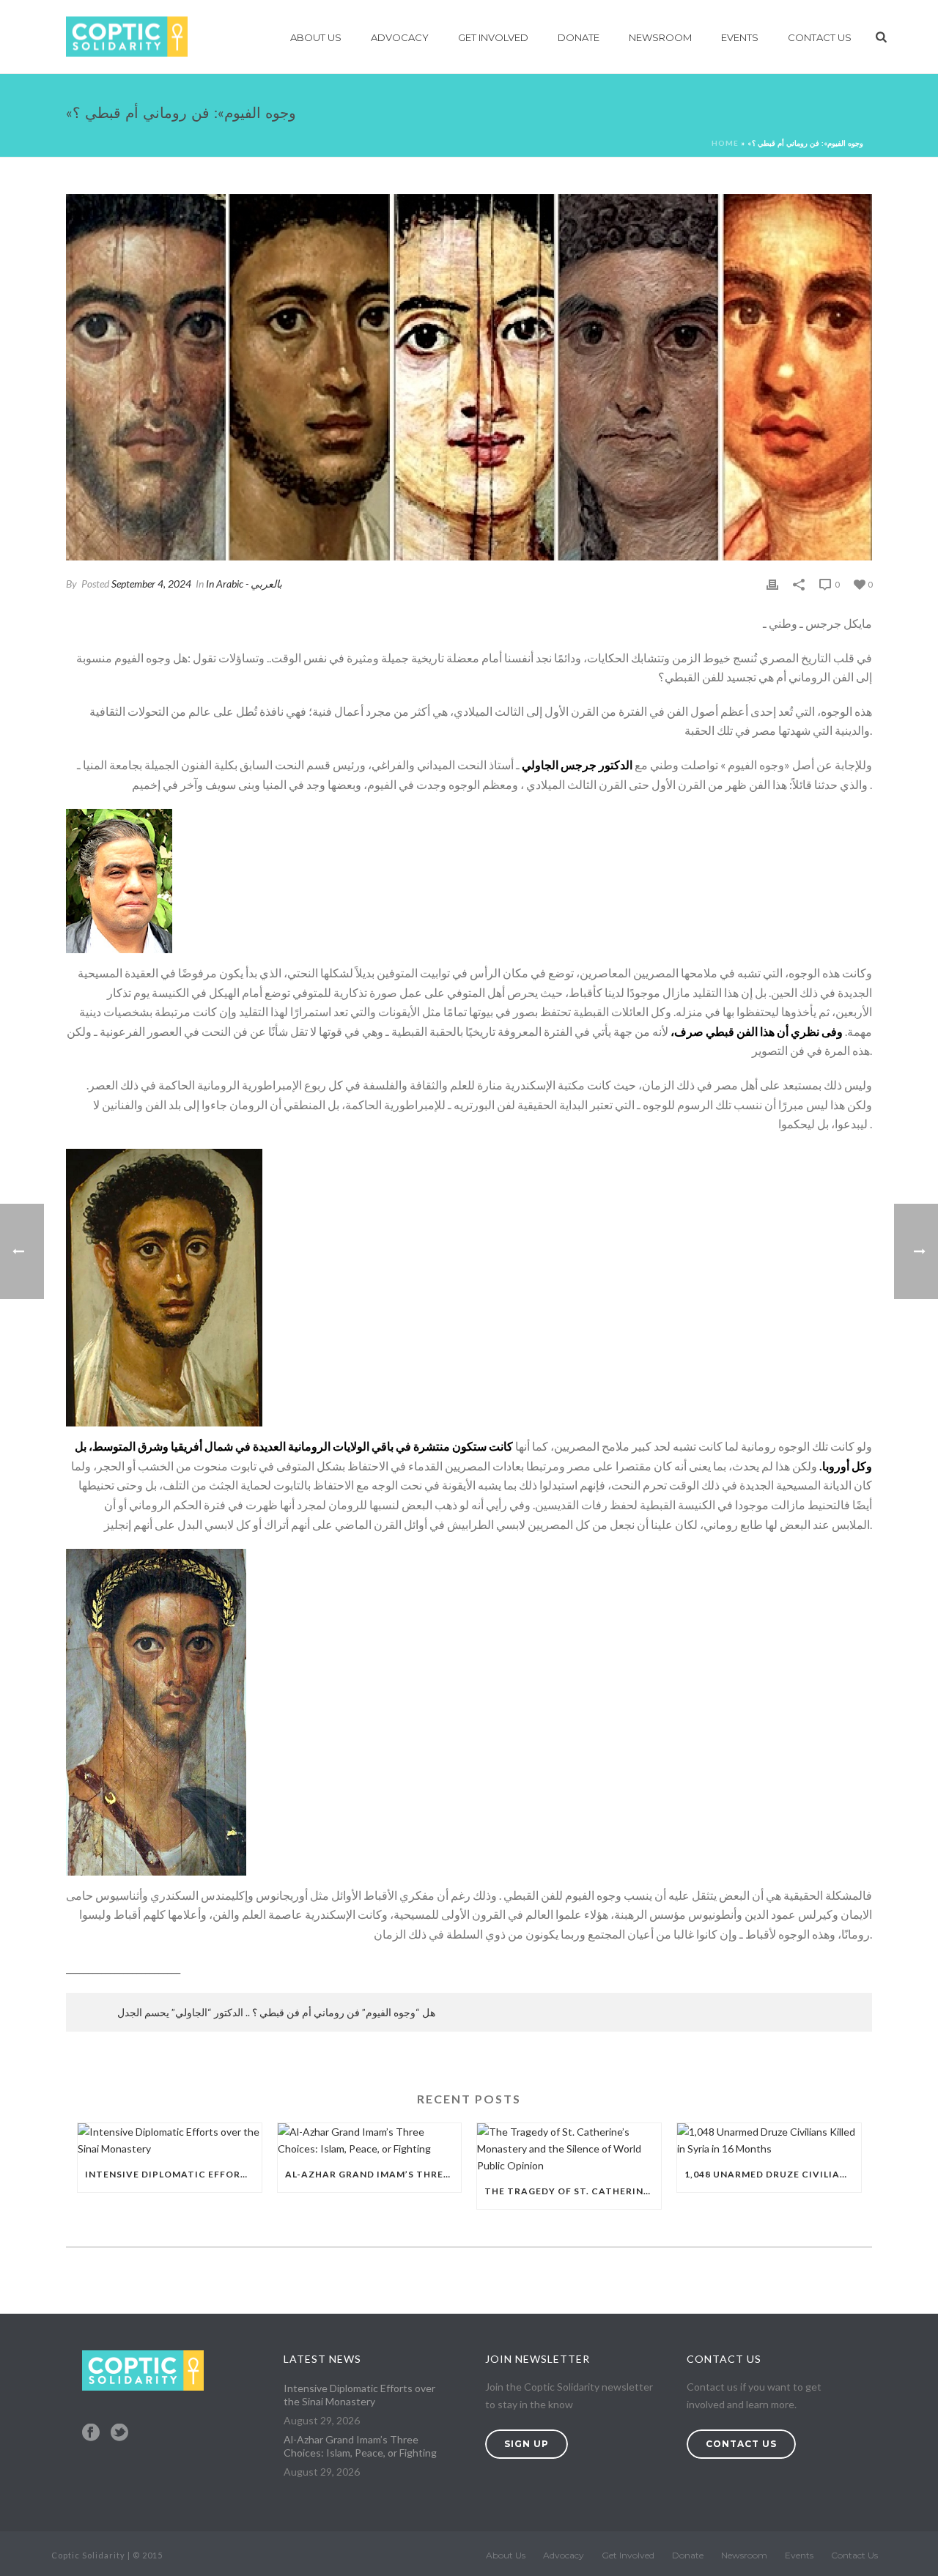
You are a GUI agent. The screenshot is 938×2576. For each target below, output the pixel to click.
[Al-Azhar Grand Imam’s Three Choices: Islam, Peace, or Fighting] (370, 2140)
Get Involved (493, 37)
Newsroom (660, 37)
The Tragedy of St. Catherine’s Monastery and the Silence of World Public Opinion (573, 2191)
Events (740, 37)
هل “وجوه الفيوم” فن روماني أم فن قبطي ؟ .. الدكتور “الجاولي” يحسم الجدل (276, 2012)
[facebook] (91, 2433)
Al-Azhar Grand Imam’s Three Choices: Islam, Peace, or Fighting (373, 2174)
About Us (316, 37)
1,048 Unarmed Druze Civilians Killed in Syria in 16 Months (773, 2174)
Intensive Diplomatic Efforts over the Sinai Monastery (173, 2174)
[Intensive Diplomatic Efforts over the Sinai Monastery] (170, 2140)
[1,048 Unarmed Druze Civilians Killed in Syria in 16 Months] (769, 2140)
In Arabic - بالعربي (244, 584)
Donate (579, 37)
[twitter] (119, 2433)
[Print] (772, 584)
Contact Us (820, 37)
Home (725, 143)
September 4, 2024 (151, 584)
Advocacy (400, 37)
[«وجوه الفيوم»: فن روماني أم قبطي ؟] (469, 377)
